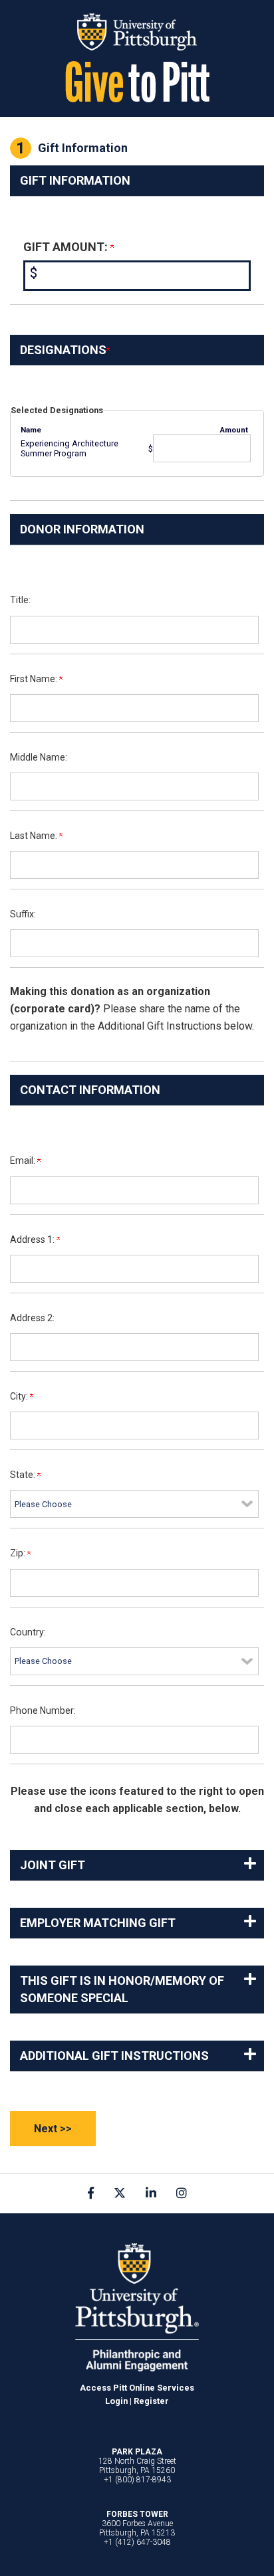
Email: (24, 1160)
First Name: (35, 679)
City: (20, 1396)
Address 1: (33, 1240)
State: (24, 1475)
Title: (20, 600)
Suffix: (23, 914)
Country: (28, 1632)
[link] (91, 2193)
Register (151, 2401)
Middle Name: (39, 757)
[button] (137, 1865)
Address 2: (32, 1318)
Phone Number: (43, 1710)
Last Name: (35, 836)
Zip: (19, 1553)
